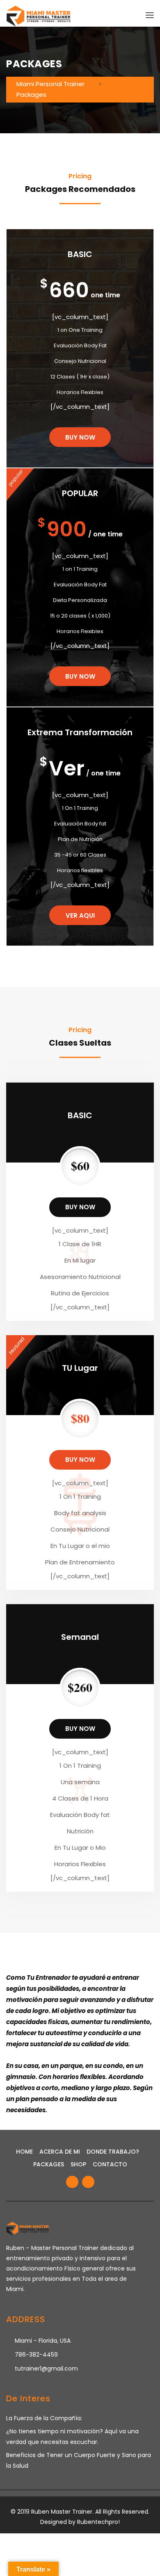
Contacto (110, 2164)
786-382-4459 (36, 2355)
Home (24, 2152)
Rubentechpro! (98, 2522)
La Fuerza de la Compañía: (44, 2418)
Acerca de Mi (60, 2152)
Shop (78, 2164)
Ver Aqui (80, 915)
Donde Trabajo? (113, 2152)
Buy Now (80, 676)
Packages (49, 2164)
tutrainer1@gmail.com (46, 2369)
